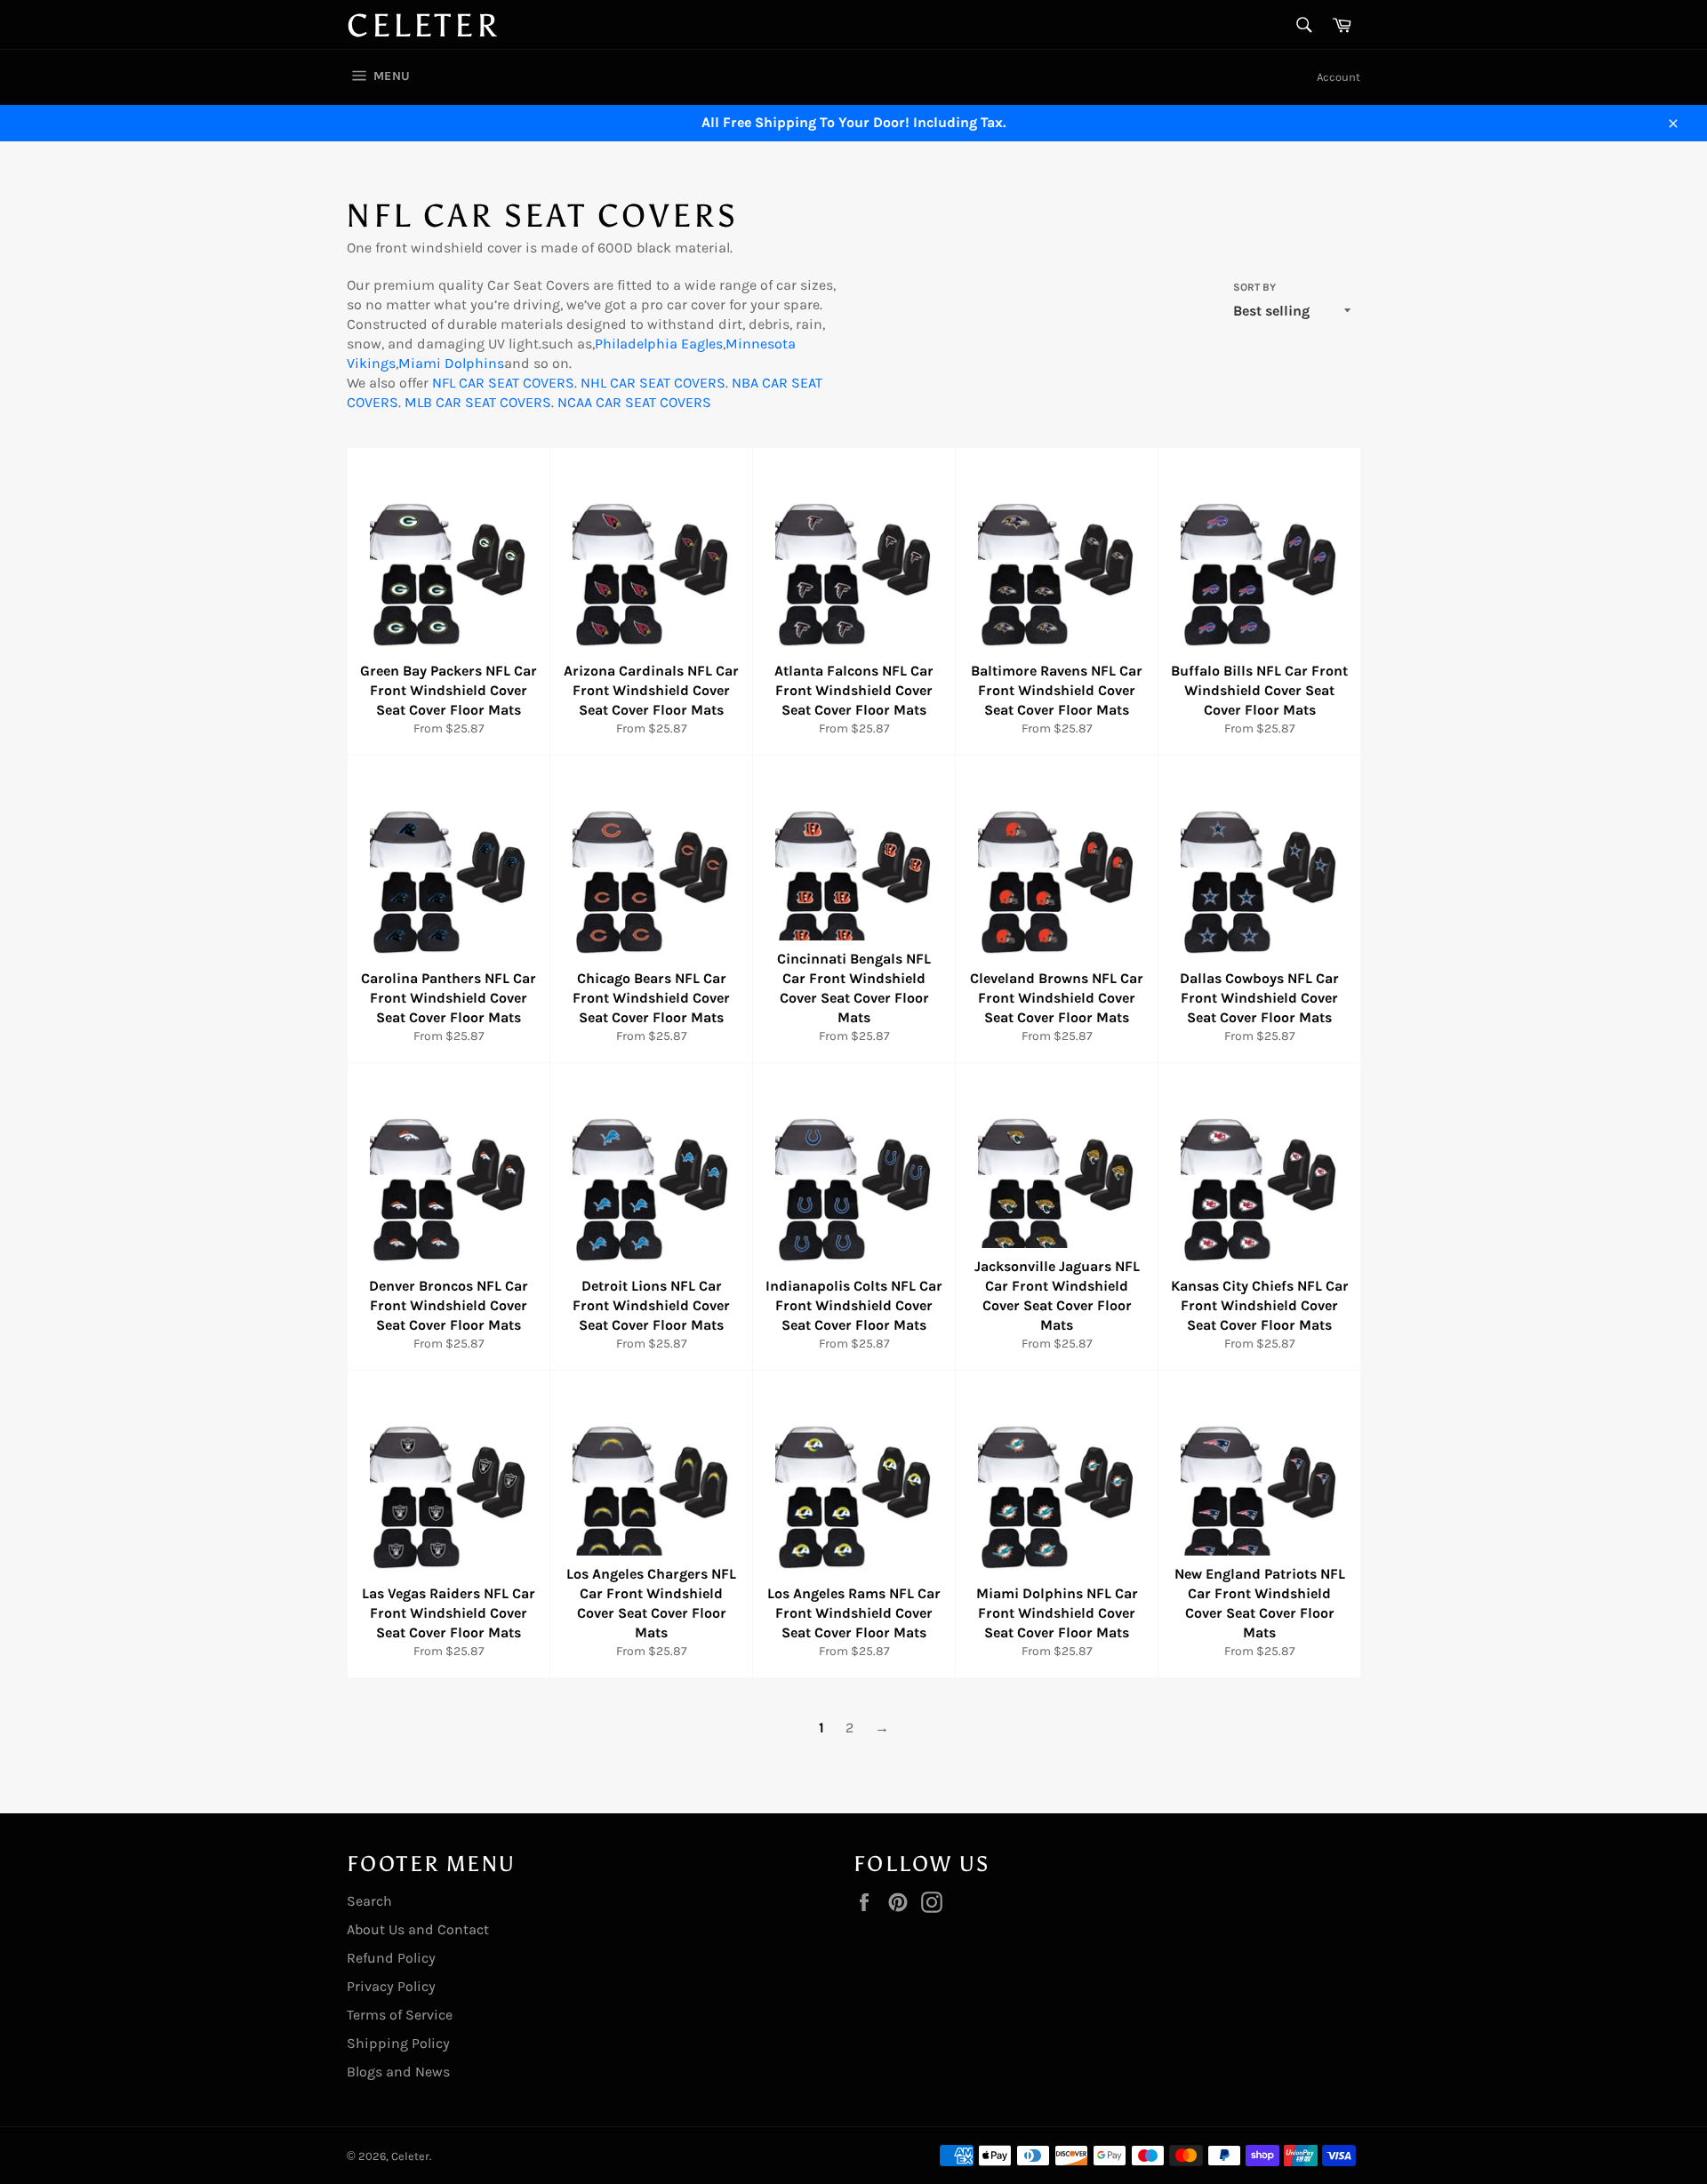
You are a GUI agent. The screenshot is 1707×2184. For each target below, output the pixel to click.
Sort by (1254, 287)
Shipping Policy (398, 2043)
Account (1338, 77)
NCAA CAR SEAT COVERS (634, 402)
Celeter (423, 26)
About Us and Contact (418, 1929)
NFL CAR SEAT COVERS (503, 383)
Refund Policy (391, 1958)
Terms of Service (400, 2015)
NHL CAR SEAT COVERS (653, 383)
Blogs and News (398, 2072)
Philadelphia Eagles (659, 344)
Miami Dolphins (451, 363)
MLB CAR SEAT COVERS (478, 402)
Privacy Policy (391, 1986)
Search (369, 1901)
